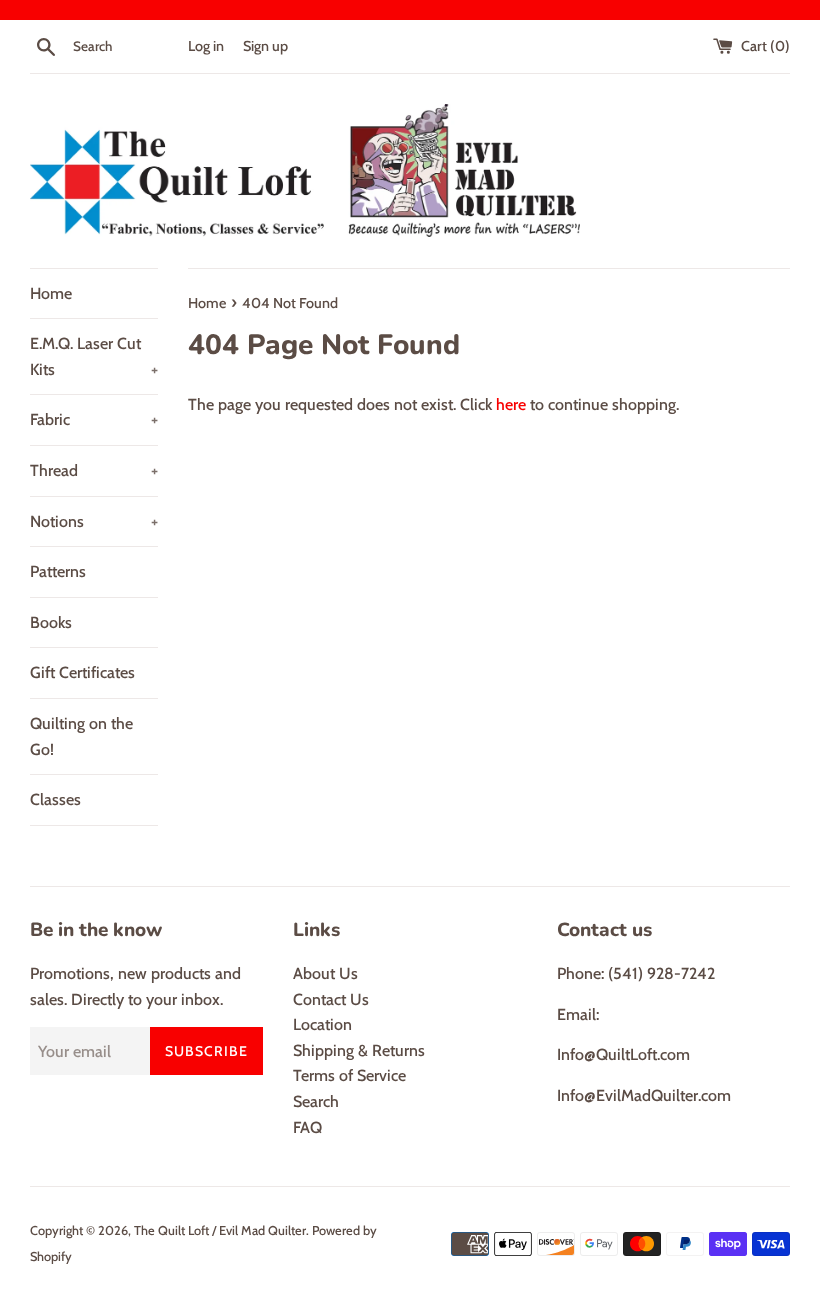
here (511, 404)
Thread (94, 470)
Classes (55, 799)
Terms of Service (349, 1075)
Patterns (58, 571)
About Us (325, 973)
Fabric (94, 419)
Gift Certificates (82, 672)
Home (51, 293)
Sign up (265, 46)
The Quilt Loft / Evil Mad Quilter (220, 1230)
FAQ (307, 1127)
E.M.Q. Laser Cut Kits (94, 356)
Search (316, 1101)
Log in (206, 46)
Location (322, 1024)
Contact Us (331, 999)
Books (51, 622)
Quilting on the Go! (81, 736)
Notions (94, 521)
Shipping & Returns (359, 1050)
